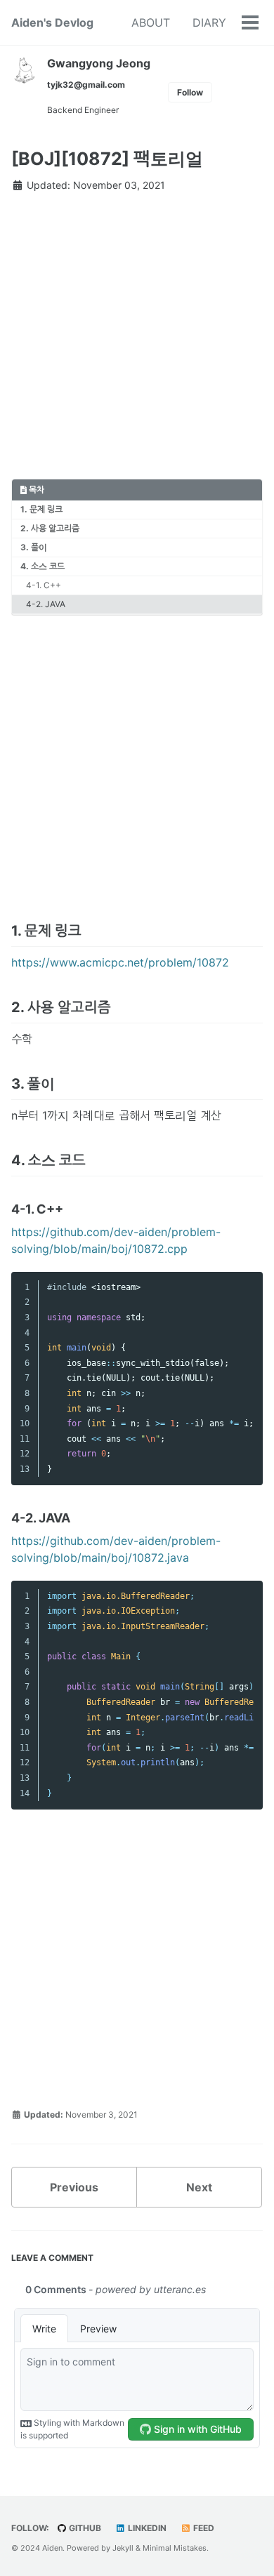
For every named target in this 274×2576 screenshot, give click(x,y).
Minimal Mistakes (175, 2548)
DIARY (209, 22)
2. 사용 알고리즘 (50, 528)
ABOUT (151, 22)
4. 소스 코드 (43, 566)
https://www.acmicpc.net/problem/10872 (120, 962)
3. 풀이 (34, 547)
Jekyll (123, 2548)
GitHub (84, 2528)
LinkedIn (146, 2528)
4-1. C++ (44, 585)
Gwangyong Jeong (99, 63)
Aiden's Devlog (52, 22)
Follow (190, 92)
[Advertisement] (137, 342)
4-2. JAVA (46, 604)
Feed (203, 2528)
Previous (74, 2187)
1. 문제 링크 (41, 509)
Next (199, 2187)
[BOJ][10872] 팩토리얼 (107, 159)
